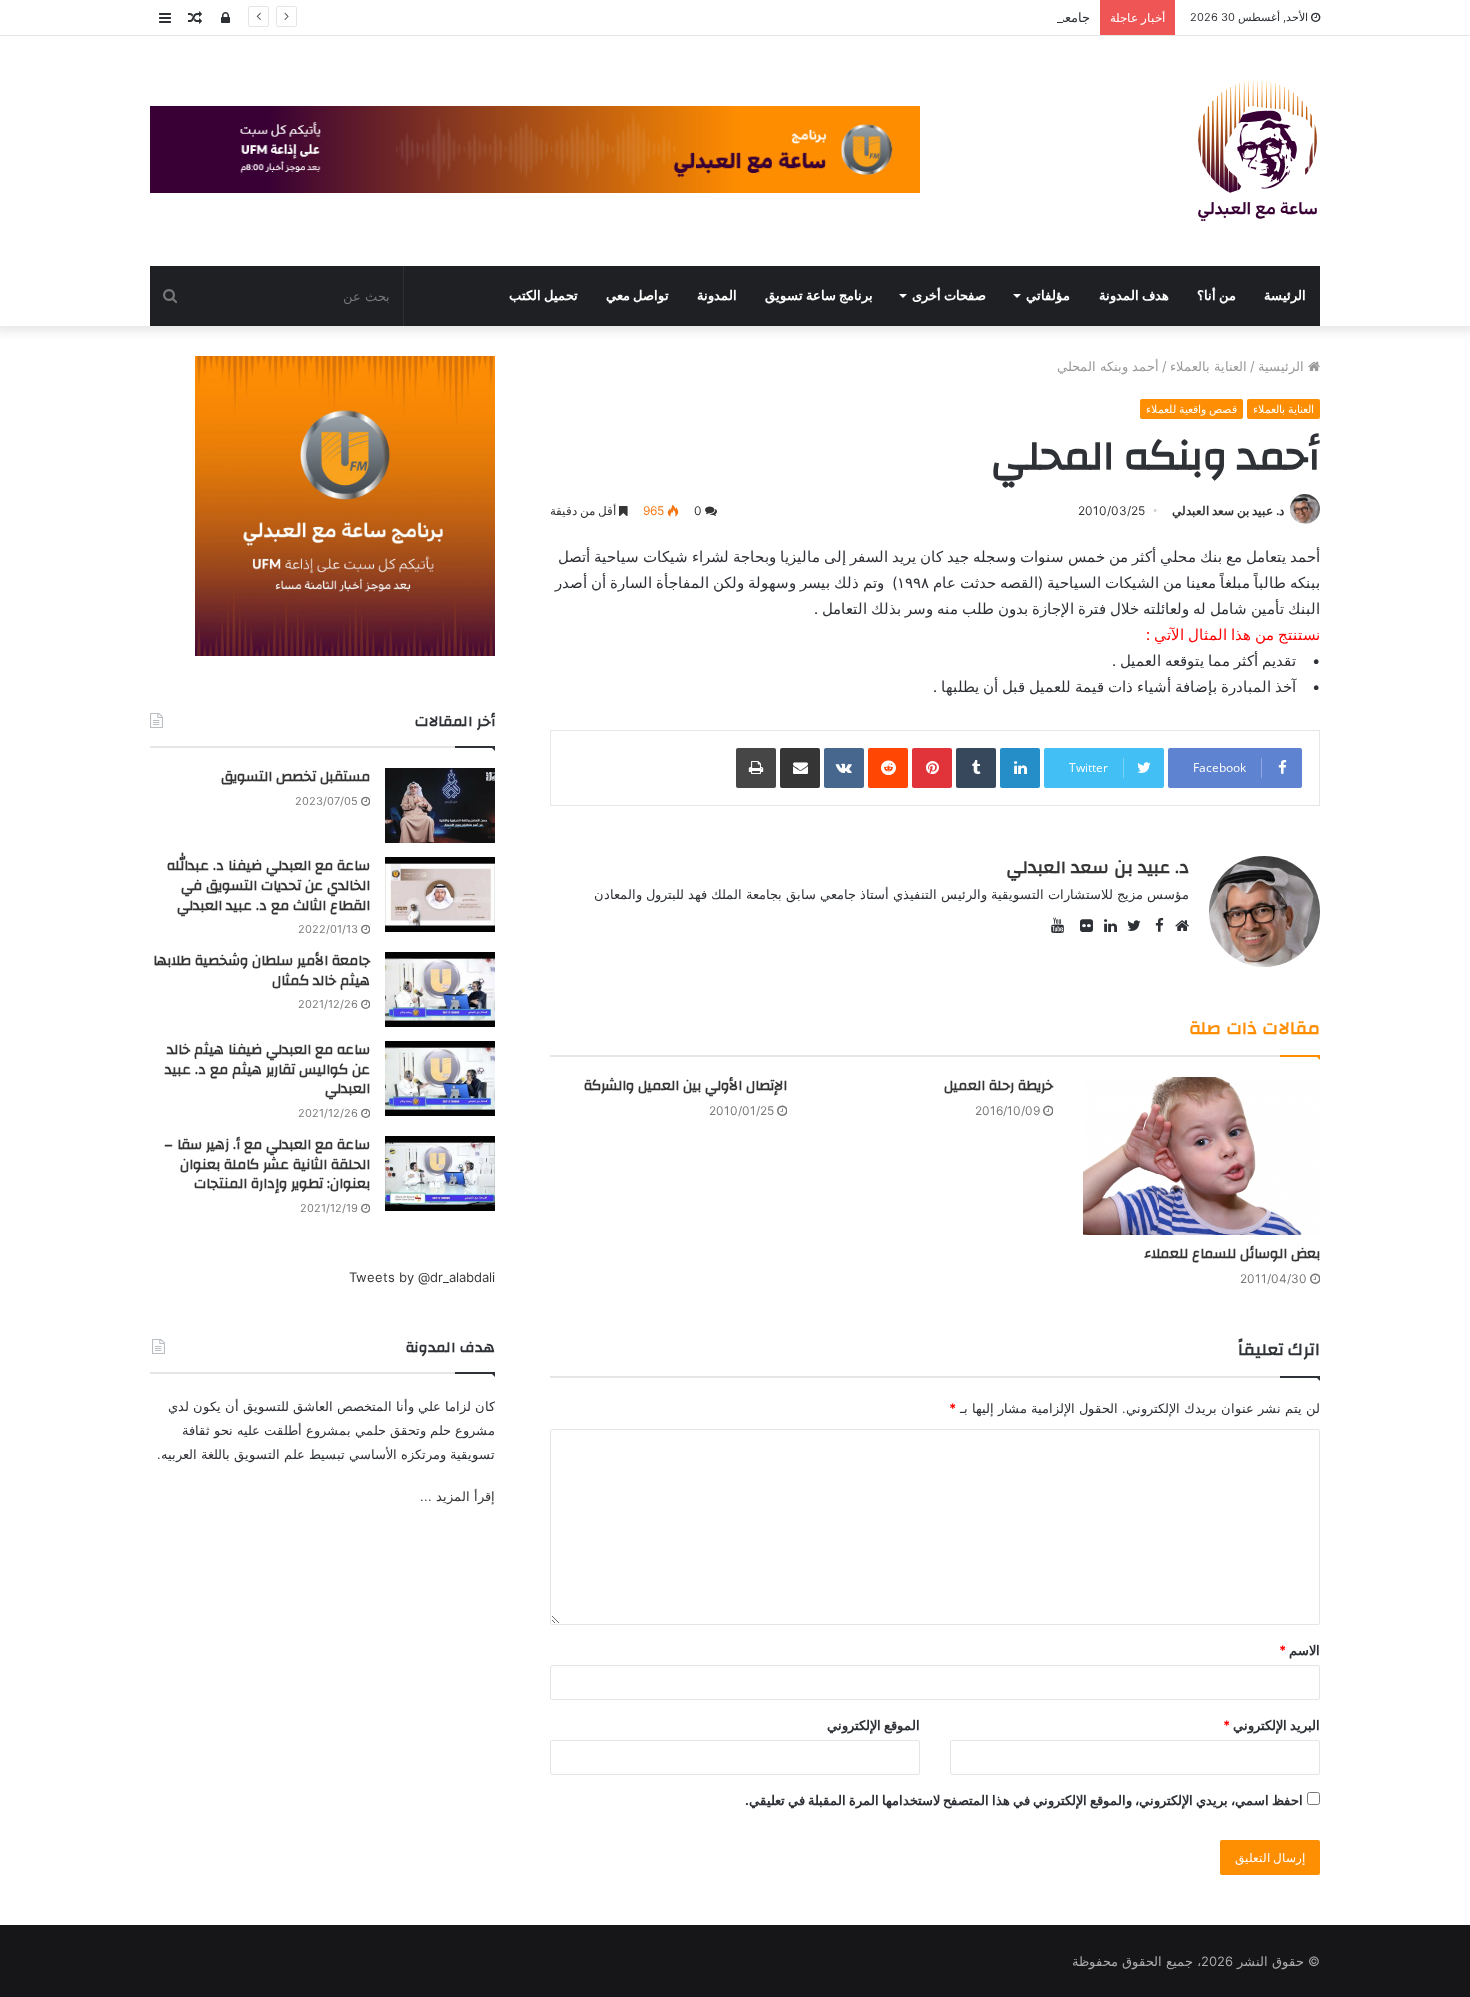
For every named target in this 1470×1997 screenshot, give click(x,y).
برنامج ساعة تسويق (819, 295)
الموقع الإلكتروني (873, 1725)
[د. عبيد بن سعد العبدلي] (1257, 151)
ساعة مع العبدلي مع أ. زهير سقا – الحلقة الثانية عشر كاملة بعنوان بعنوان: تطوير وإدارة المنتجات (267, 1164)
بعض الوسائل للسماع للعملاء (1232, 1254)
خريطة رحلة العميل (998, 1086)
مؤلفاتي (1048, 295)
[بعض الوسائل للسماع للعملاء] (1201, 1156)
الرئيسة (1285, 295)
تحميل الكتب (543, 295)
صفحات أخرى (949, 295)
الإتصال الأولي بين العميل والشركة (685, 1086)
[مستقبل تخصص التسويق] (440, 805)
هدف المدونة (1134, 295)
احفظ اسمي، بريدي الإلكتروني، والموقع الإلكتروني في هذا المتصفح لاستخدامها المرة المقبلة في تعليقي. (1024, 1800)
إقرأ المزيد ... (457, 1496)
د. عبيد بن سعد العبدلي (1228, 510)
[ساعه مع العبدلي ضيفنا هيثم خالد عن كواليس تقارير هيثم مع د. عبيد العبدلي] (440, 1078)
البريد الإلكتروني (1271, 1725)
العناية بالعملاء (1208, 366)
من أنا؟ (1216, 295)
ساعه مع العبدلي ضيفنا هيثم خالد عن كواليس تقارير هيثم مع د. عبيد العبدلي (267, 1069)
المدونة (717, 295)
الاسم (1299, 1650)
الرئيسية (1283, 366)
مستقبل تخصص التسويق (295, 777)
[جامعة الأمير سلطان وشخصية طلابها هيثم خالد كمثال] (440, 989)
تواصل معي (637, 295)
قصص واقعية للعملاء (1191, 409)
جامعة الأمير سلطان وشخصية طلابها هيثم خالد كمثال (947, 17)
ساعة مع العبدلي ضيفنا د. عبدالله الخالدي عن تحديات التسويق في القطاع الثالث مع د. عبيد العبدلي (268, 885)
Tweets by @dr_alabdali (422, 1277)
